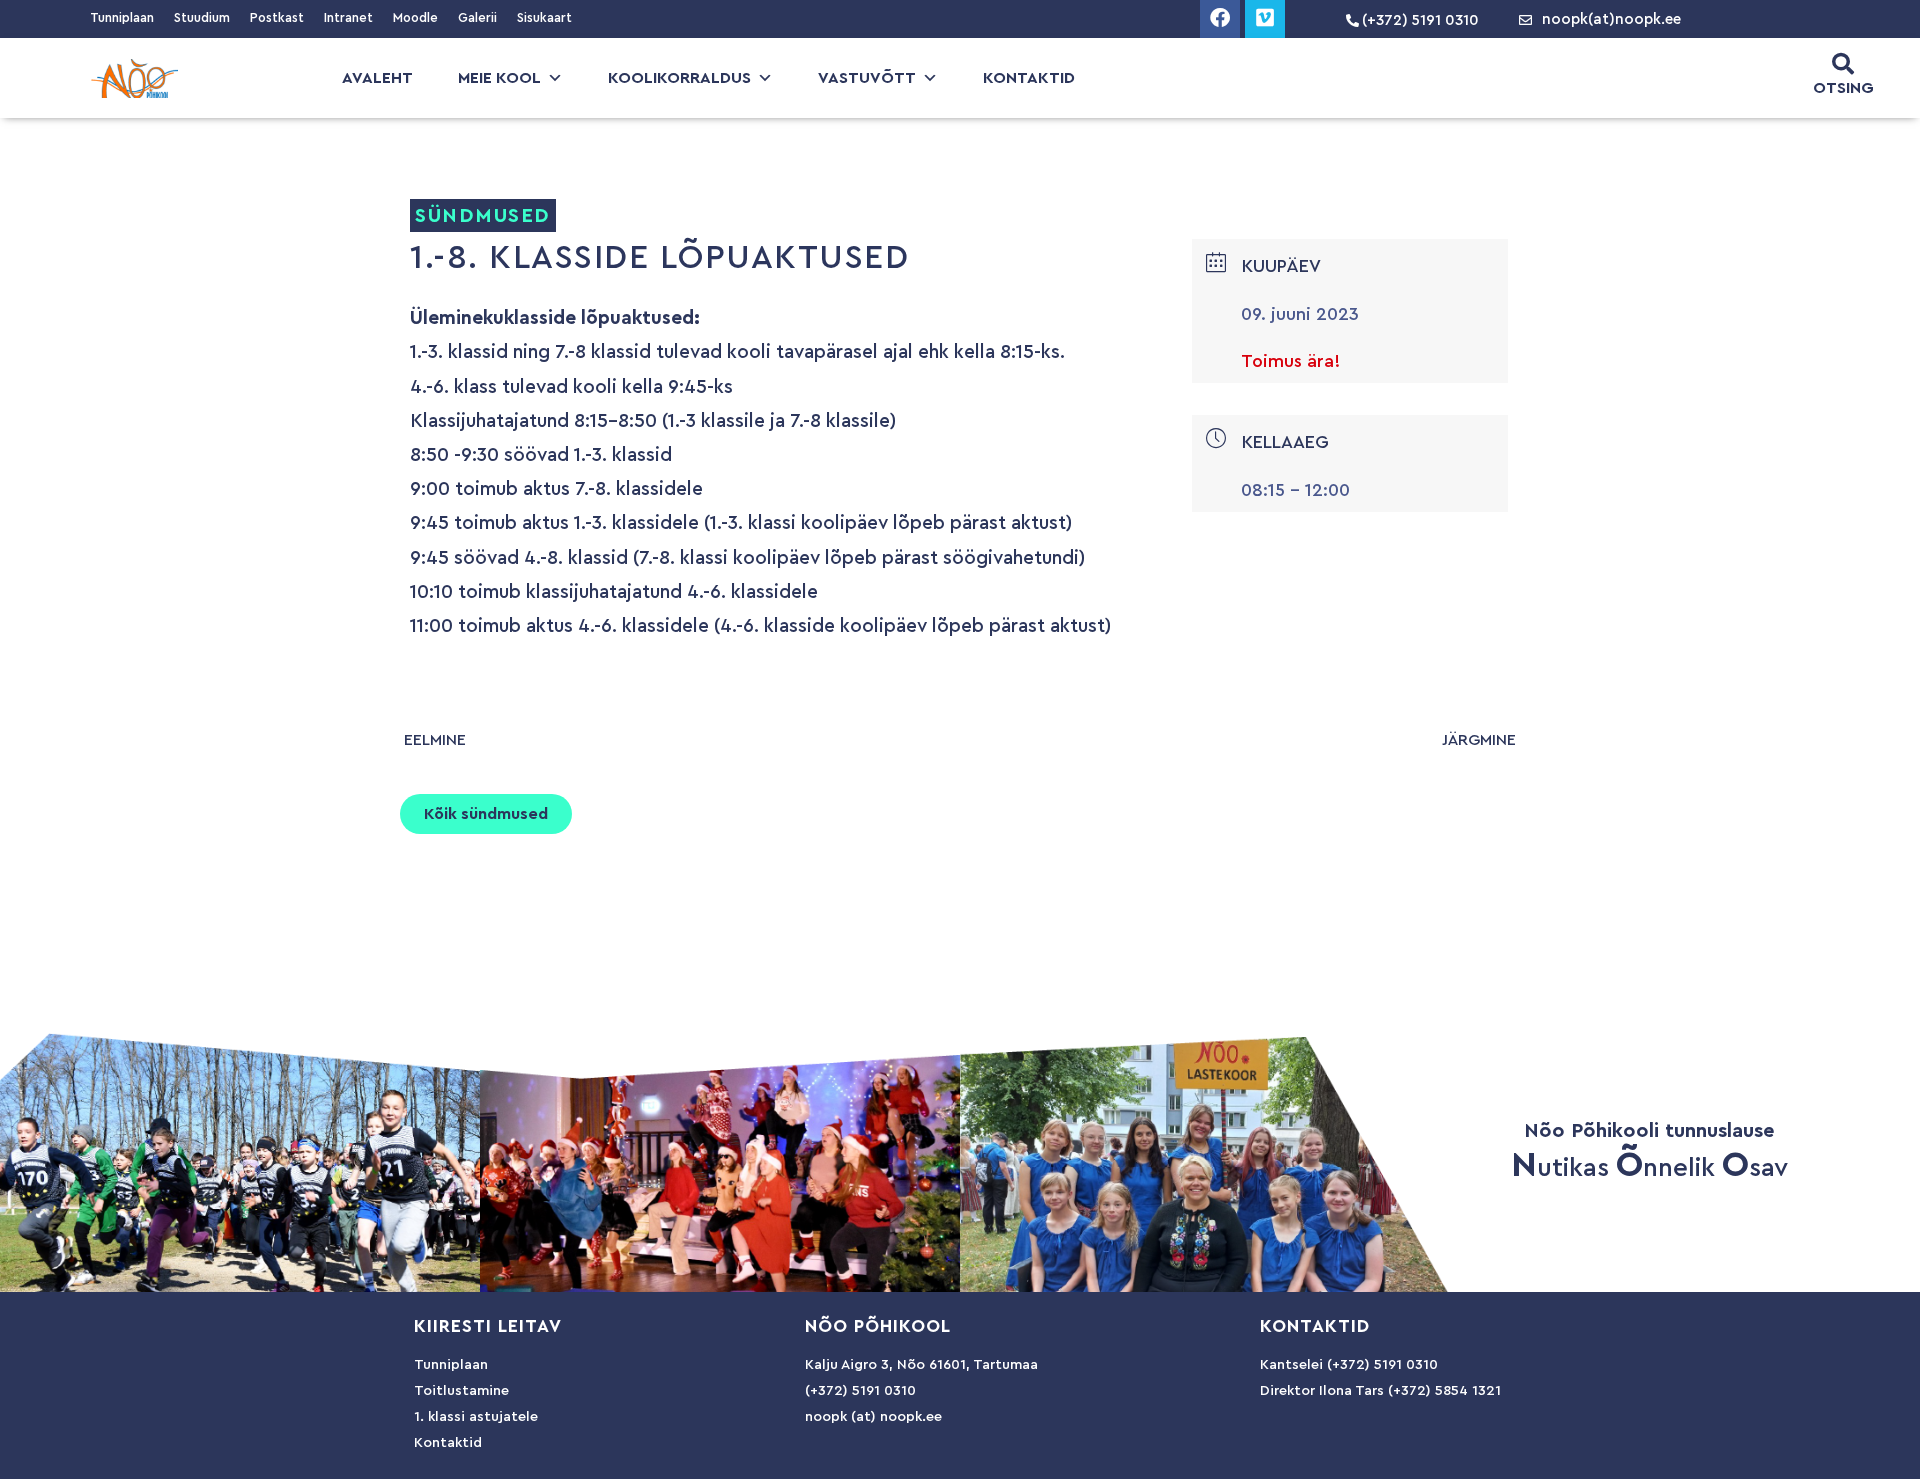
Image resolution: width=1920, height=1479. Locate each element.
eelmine (435, 740)
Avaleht (377, 78)
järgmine (1479, 740)
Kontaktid (1029, 78)
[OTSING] (1843, 64)
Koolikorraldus (679, 78)
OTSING (1843, 88)
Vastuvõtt (867, 78)
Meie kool (499, 78)
